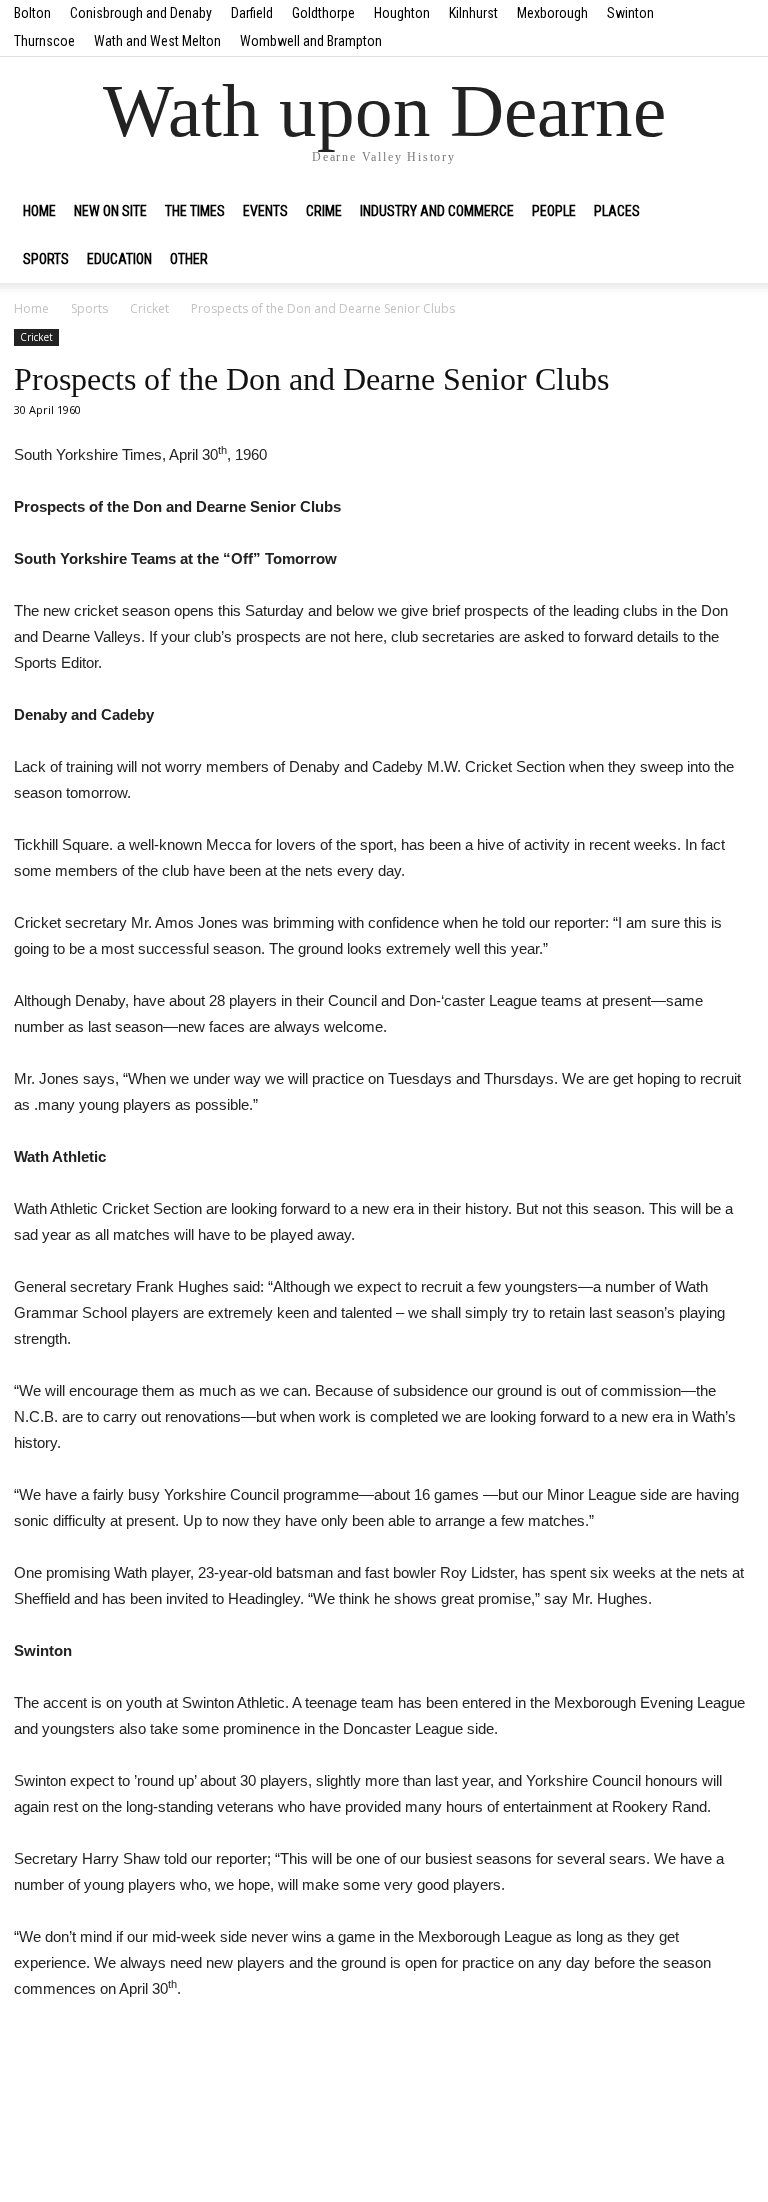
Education (119, 259)
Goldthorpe (323, 13)
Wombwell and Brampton (311, 41)
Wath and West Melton (157, 41)
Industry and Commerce (437, 211)
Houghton (402, 13)
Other (189, 259)
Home (39, 211)
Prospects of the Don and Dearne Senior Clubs (311, 379)
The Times (195, 211)
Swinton (630, 13)
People (554, 211)
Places (617, 211)
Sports (46, 259)
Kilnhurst (473, 13)
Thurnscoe (44, 41)
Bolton (32, 13)
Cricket (149, 308)
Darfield (252, 13)
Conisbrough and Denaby (141, 13)
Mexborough (552, 13)
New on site (110, 211)
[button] (730, 211)
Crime (324, 211)
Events (265, 211)
